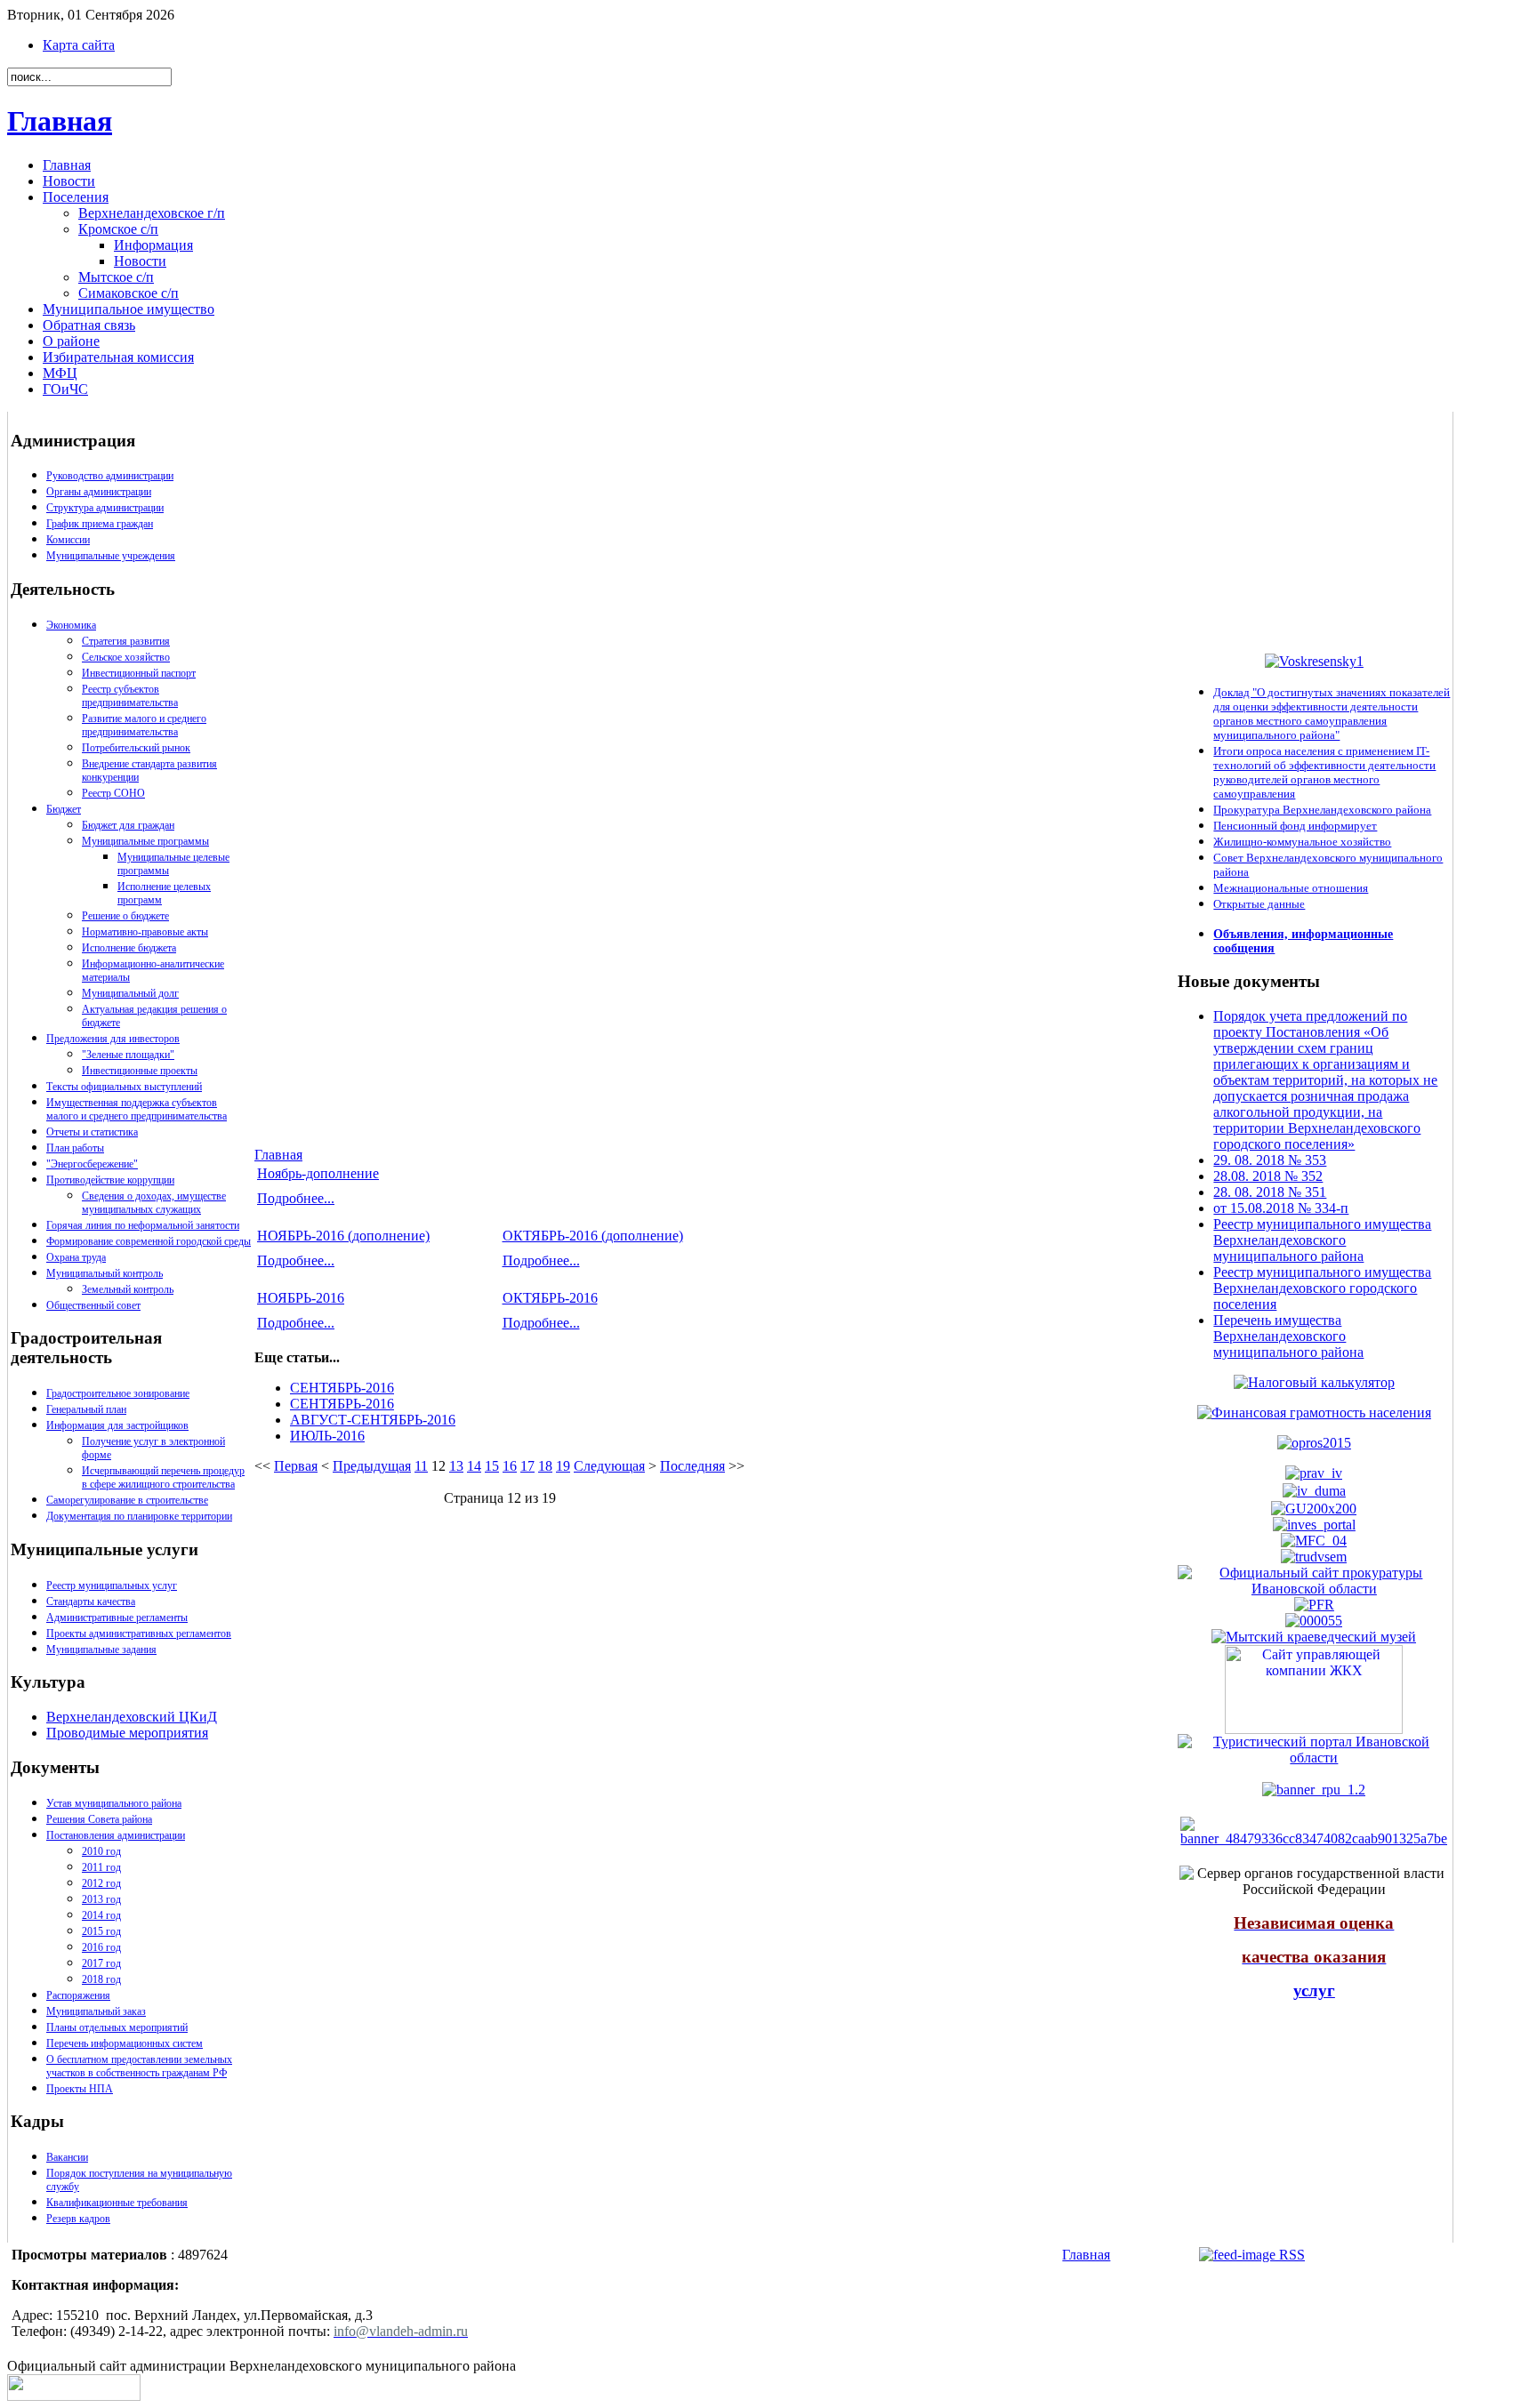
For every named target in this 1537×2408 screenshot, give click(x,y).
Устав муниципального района (114, 1803)
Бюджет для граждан (128, 825)
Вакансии (67, 2157)
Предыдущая (372, 1466)
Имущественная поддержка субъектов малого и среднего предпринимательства (137, 1109)
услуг (1314, 1991)
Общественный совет (93, 1305)
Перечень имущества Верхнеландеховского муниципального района (1288, 1336)
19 (563, 1466)
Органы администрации (99, 492)
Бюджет (64, 809)
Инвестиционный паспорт (139, 673)
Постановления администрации (116, 1835)
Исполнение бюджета (129, 948)
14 (474, 1466)
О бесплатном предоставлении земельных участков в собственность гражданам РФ (139, 2066)
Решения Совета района (99, 1819)
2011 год (101, 1867)
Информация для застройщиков (117, 1425)
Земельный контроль (128, 1289)
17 (527, 1466)
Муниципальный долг (130, 993)
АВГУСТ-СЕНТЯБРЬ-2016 (373, 1420)
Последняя (692, 1466)
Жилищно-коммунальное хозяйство (1302, 842)
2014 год (101, 1915)
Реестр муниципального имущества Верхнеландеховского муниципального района (1322, 1240)
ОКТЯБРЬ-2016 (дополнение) (593, 1236)
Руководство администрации (110, 476)
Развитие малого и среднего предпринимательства (144, 725)
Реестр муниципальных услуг (112, 1585)
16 (510, 1466)
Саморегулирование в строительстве (127, 1500)
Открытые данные (1259, 904)
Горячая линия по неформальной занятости (143, 1225)
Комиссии (68, 540)
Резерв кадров (78, 2219)
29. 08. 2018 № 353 (1270, 1160)
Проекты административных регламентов (139, 1633)
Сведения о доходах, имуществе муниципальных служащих (154, 1203)
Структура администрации (105, 508)
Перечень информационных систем (125, 2043)
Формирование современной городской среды (149, 1241)
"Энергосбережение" (92, 1164)
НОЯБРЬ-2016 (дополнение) (343, 1236)
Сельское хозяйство (126, 657)
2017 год (101, 1963)
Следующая (609, 1466)
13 (456, 1466)
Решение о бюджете (125, 916)
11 (421, 1466)
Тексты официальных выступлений (124, 1087)
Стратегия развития (126, 641)
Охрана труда (76, 1257)
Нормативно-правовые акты (145, 932)
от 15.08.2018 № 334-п (1281, 1208)
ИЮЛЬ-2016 (327, 1436)
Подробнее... (296, 1198)
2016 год (101, 1947)
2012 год (101, 1883)
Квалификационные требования (117, 2203)
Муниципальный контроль (105, 1273)
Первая (296, 1466)
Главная (60, 121)
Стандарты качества (91, 1601)
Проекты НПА (80, 2089)
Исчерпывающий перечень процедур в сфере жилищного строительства (163, 1477)
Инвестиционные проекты (140, 1071)
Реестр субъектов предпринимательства (130, 696)
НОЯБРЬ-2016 (301, 1298)
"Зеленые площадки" (128, 1055)
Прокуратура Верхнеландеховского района (1322, 810)
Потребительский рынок (136, 748)
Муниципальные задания (101, 1649)
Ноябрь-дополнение (318, 1173)
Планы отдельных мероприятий (117, 2027)
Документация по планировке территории (139, 1516)
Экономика (71, 625)
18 (545, 1466)
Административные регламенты (117, 1617)
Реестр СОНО (113, 793)
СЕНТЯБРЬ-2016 (342, 1388)
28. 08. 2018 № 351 (1270, 1192)
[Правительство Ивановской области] (1314, 1473)
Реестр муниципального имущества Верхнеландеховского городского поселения (1322, 1288)
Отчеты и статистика (92, 1132)
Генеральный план (86, 1409)
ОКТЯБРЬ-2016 (550, 1298)
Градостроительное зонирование (118, 1393)
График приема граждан (100, 524)
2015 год (101, 1931)
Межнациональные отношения (1291, 888)
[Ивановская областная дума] (1314, 1491)
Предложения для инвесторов (113, 1039)
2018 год (101, 1979)
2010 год (101, 1851)
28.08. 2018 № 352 (1268, 1176)
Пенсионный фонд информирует (1295, 826)
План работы (75, 1148)
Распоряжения (78, 1995)
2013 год (101, 1899)
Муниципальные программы (145, 841)
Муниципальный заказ (96, 2011)
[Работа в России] (1314, 1556)
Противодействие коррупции (110, 1180)
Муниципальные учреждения (111, 556)
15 (492, 1466)
